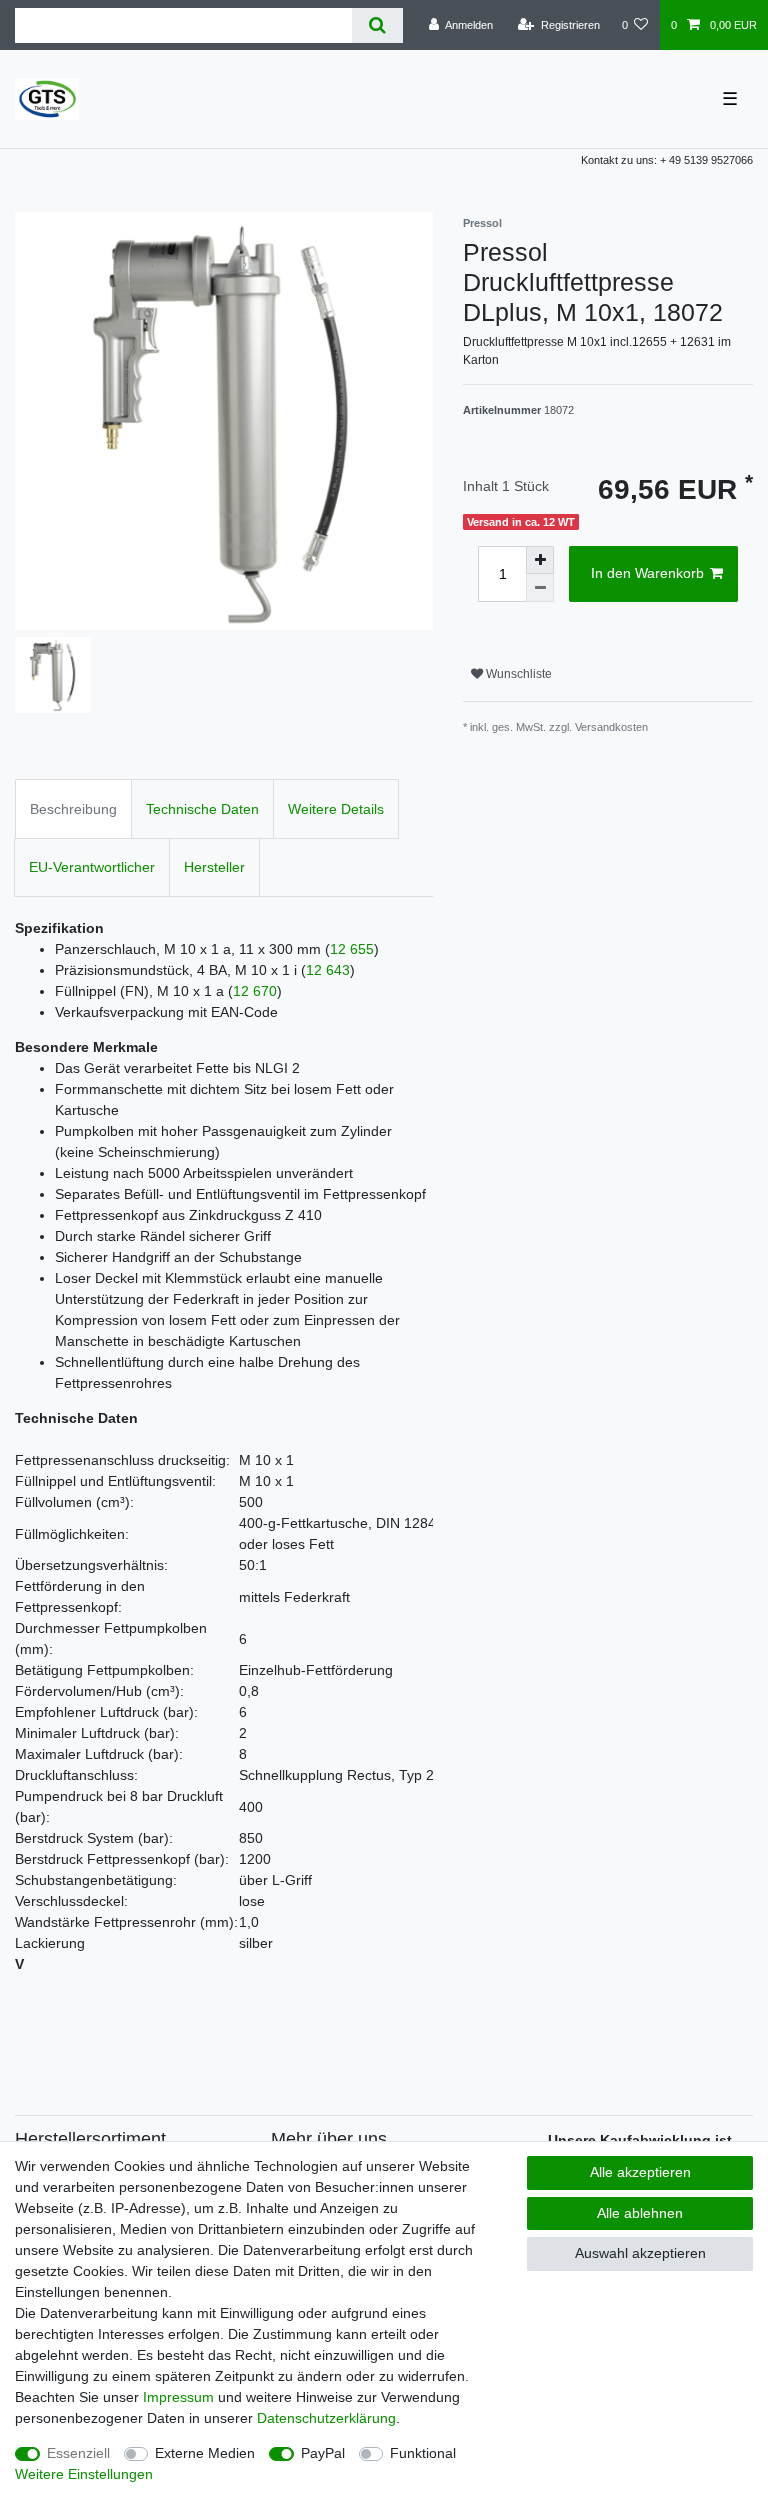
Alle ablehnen (640, 2213)
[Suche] (377, 25)
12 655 (352, 949)
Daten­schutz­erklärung (326, 2418)
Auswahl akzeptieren (640, 2253)
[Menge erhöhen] (540, 560)
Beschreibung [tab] (73, 809)
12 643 (328, 970)
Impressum (178, 2397)
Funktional (423, 2453)
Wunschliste (517, 674)
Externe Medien (205, 2453)
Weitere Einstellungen (84, 2474)
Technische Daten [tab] (202, 809)
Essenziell (78, 2453)
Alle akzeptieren (640, 2172)
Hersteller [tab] (214, 867)
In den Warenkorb (647, 573)
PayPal (323, 2453)
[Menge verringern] (540, 588)
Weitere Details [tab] (336, 809)
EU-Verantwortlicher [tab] (92, 867)
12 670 (255, 991)
